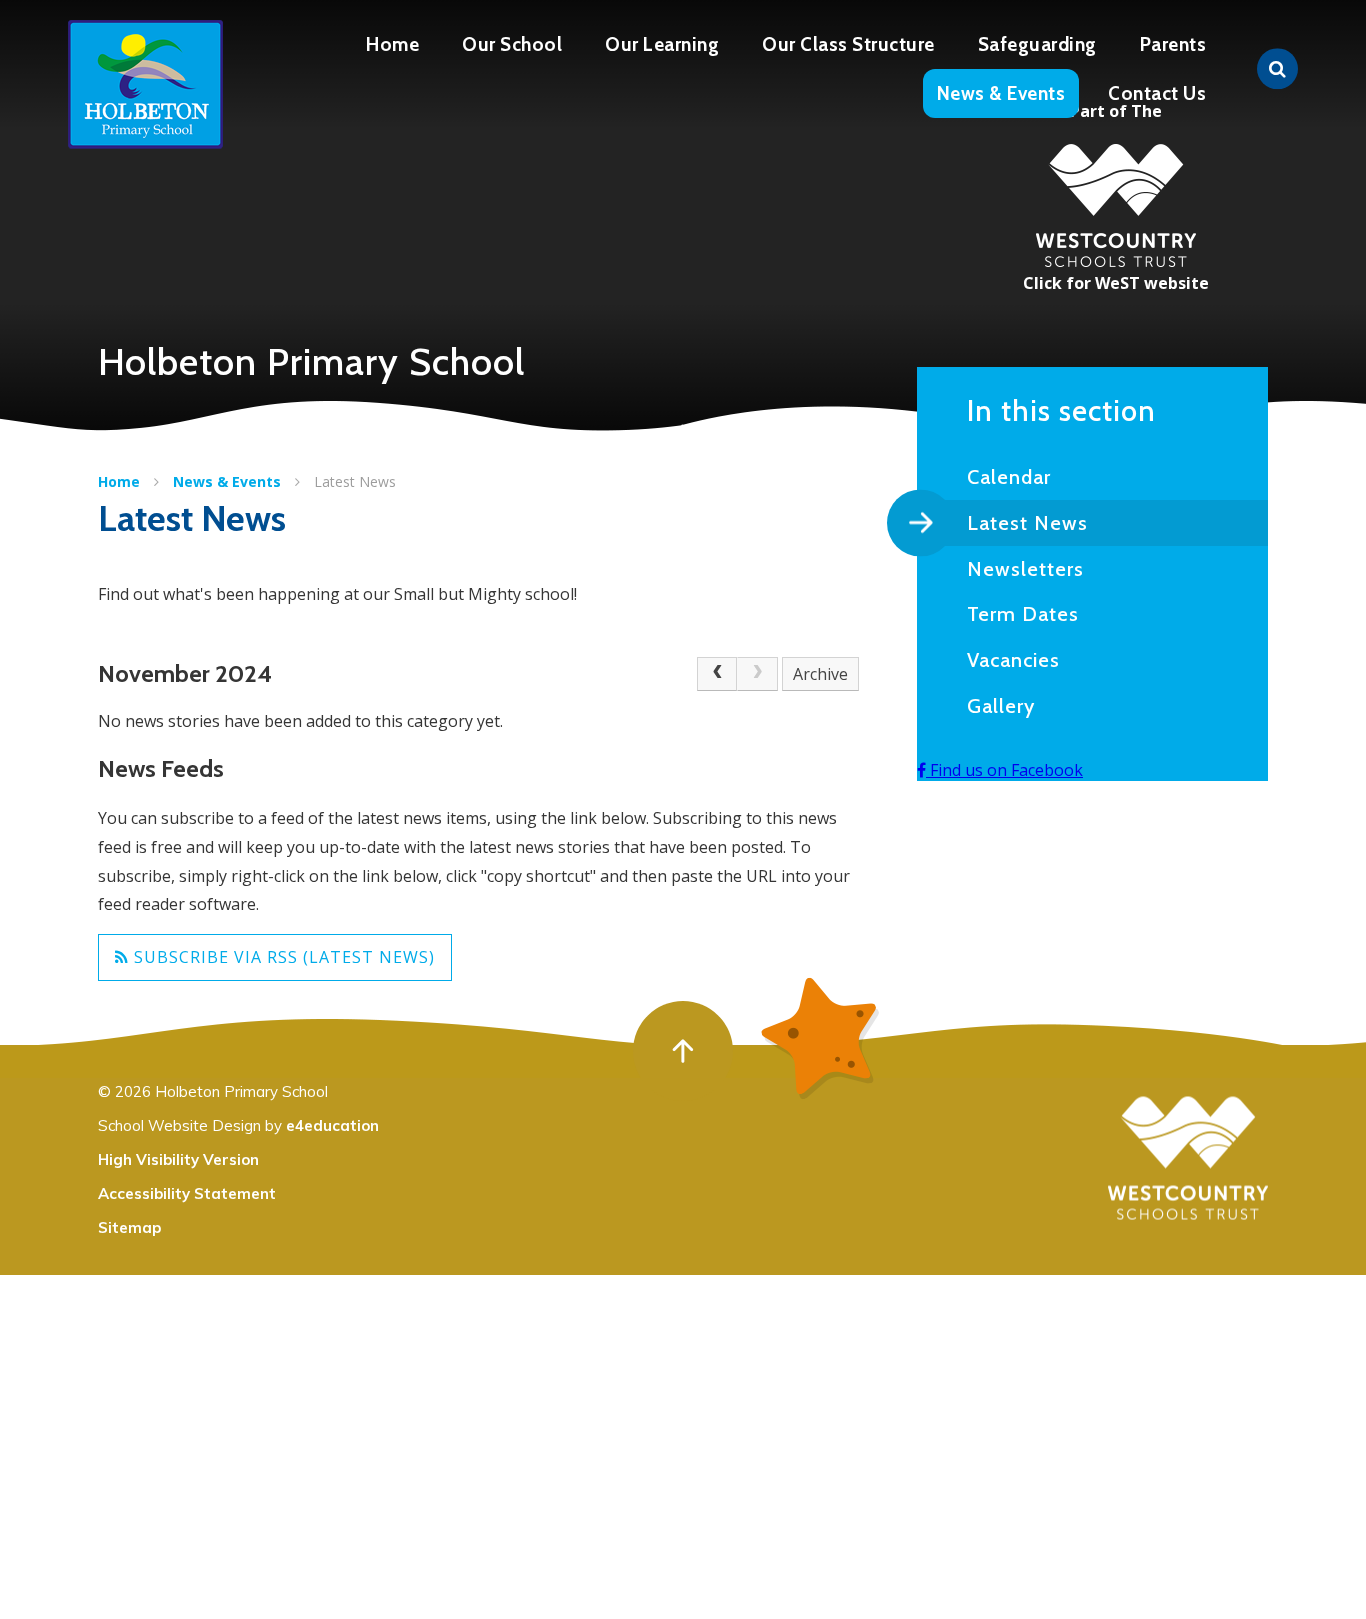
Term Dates (1023, 614)
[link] (757, 674)
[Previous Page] (717, 674)
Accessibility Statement (187, 1193)
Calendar (1009, 477)
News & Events (227, 481)
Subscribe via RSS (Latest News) (282, 957)
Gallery (1001, 706)
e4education (332, 1125)
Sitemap (129, 1227)
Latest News (355, 481)
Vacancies (1013, 660)
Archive (820, 674)
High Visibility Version (178, 1159)
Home (119, 481)
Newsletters (1025, 569)
